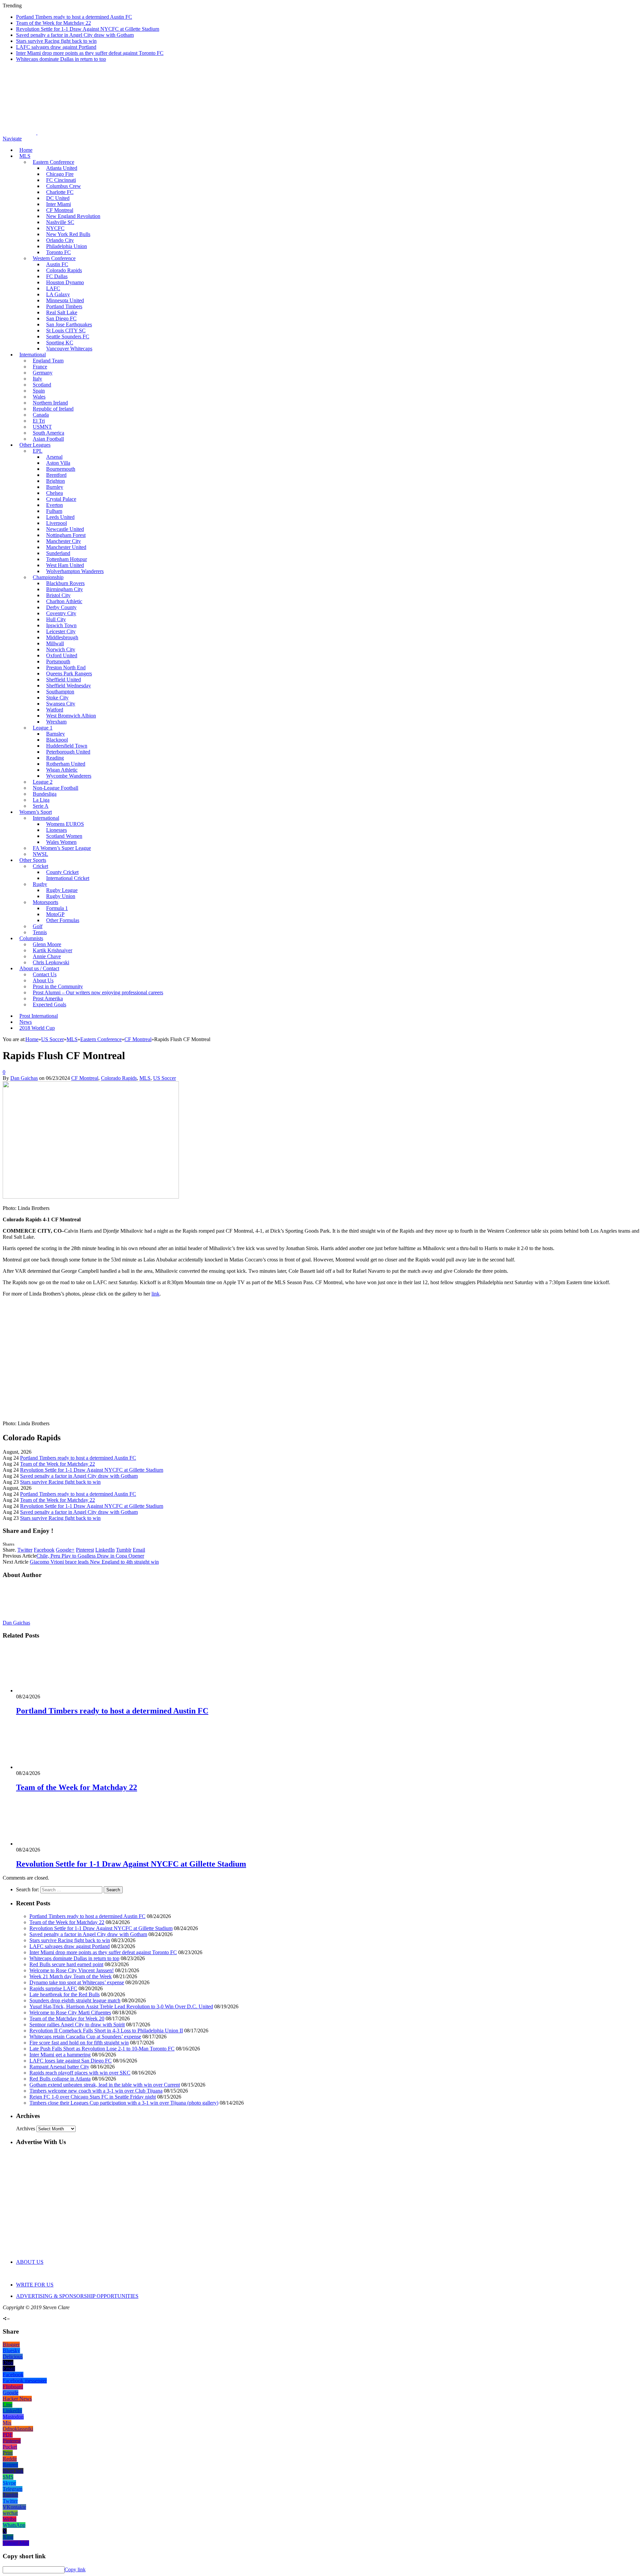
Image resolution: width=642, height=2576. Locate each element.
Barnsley (56, 734)
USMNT (42, 427)
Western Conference (54, 258)
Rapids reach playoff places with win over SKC (80, 2073)
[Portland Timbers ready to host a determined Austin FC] (52, 1691)
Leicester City (61, 631)
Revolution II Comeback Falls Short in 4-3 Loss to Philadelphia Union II (106, 2031)
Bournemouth (61, 469)
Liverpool (57, 523)
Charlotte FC (60, 192)
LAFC (53, 288)
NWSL (40, 854)
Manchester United (66, 547)
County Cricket (62, 872)
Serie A (41, 806)
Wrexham (56, 722)
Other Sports (33, 860)
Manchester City (64, 541)
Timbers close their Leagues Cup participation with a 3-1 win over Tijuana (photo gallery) (124, 2103)
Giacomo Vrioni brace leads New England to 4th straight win (94, 1562)
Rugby (40, 884)
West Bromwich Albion (71, 716)
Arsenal (54, 457)
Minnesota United (65, 300)
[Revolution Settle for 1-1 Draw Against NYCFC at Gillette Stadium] (52, 1844)
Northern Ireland (50, 403)
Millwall (55, 643)
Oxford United (62, 655)
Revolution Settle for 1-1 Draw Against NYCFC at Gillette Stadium (88, 29)
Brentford (56, 475)
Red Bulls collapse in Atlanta (60, 2079)
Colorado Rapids (64, 270)
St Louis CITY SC (66, 330)
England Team (48, 361)
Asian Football (48, 439)
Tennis (40, 932)
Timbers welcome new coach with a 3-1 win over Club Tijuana (96, 2091)
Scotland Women (64, 836)
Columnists (31, 938)
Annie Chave (47, 956)
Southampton (60, 692)
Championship (48, 577)
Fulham (54, 511)
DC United (58, 198)
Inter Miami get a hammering (60, 2055)
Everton (55, 505)
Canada (41, 415)
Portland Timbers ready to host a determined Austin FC (74, 17)
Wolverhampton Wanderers (75, 571)
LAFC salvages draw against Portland (56, 47)
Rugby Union (61, 896)
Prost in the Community (58, 986)
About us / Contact (39, 968)
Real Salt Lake (62, 312)
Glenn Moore (47, 944)
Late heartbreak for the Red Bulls (65, 1994)
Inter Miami (59, 204)
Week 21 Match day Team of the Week (71, 1976)
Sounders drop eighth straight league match (75, 2000)
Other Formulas (63, 920)
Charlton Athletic (64, 601)
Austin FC (57, 264)
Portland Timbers (64, 306)
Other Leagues (35, 445)
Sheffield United (64, 680)
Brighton (56, 481)
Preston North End (66, 667)
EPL (38, 451)
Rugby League (62, 890)
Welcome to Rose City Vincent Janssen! (72, 1970)
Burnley (55, 487)
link (155, 1294)
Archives (26, 2129)
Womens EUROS (65, 824)
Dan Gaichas (24, 1078)
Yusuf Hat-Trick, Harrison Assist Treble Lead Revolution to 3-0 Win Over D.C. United (121, 2006)
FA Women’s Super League (62, 848)
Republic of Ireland (53, 409)
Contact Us (45, 974)
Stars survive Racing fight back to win (56, 41)
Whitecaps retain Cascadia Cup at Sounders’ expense (85, 2037)
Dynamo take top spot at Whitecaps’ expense (77, 1982)
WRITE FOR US (35, 2285)
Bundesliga (45, 794)
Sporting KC (60, 343)
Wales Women (61, 842)
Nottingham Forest (66, 535)
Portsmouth (58, 661)
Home (26, 150)
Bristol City (58, 595)
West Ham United (65, 565)
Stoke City (57, 698)
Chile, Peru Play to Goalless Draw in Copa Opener (90, 1556)
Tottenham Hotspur (67, 559)
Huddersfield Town (67, 746)
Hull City (56, 619)
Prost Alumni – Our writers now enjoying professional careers (98, 992)
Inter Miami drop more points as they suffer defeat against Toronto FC (90, 53)
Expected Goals (49, 1004)
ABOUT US (30, 2262)
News (26, 1022)
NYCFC (55, 228)
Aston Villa (58, 463)
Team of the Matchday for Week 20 (67, 2019)
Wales (39, 397)
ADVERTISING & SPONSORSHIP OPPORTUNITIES (77, 2296)
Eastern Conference (53, 162)
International (33, 355)
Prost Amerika (48, 998)
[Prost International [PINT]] (234, 133)
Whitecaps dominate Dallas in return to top (61, 59)
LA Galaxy (58, 294)
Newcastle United (65, 529)
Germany (43, 373)
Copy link (75, 2569)
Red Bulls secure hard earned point (66, 1964)
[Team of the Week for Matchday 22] (52, 1767)
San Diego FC (61, 318)
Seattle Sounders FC (68, 337)
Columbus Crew (64, 186)
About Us (43, 980)
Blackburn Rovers (65, 583)
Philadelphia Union (67, 246)
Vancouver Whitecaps (69, 349)
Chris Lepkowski (51, 962)
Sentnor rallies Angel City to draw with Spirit (77, 2025)
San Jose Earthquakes (69, 324)
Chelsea (55, 493)
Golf (38, 926)
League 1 (43, 728)
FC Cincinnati (61, 180)
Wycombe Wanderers (69, 776)
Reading (55, 758)
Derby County (61, 607)
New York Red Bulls (68, 234)
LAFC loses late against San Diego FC (71, 2061)
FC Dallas (57, 276)
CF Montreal (60, 210)
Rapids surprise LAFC (53, 1988)
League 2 (43, 782)
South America (48, 433)
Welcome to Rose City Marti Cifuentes (70, 2012)
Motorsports (45, 902)
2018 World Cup (37, 1028)
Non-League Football (56, 788)
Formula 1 (57, 908)
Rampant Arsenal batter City (59, 2067)
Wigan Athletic (62, 770)
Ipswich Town (61, 625)
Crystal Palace (61, 499)
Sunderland (58, 553)
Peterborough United (68, 752)
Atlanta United (62, 168)
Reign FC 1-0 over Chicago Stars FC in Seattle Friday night (93, 2097)
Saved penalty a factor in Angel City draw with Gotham (75, 35)
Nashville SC (60, 222)
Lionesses (57, 830)
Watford (55, 710)
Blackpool (57, 740)
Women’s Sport (36, 812)
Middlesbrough (62, 637)
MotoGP (55, 914)
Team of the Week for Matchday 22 (53, 23)
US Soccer (165, 1078)
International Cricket (68, 878)
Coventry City (61, 613)
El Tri (39, 421)
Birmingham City (65, 589)
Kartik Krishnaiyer (52, 950)
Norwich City (61, 649)
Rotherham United (66, 764)
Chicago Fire (60, 174)
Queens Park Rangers (69, 674)
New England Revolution (73, 216)
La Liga (41, 800)
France (40, 367)
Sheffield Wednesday (69, 686)
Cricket (40, 866)
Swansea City (61, 704)
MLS (25, 156)
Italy (37, 379)
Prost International (39, 1016)
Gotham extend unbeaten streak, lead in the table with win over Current (105, 2085)
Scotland (42, 385)
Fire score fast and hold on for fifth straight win (79, 2043)
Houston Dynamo (65, 282)
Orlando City (60, 240)
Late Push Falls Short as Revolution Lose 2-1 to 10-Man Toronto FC (102, 2049)
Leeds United (60, 517)
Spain (39, 391)
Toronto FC (59, 252)
